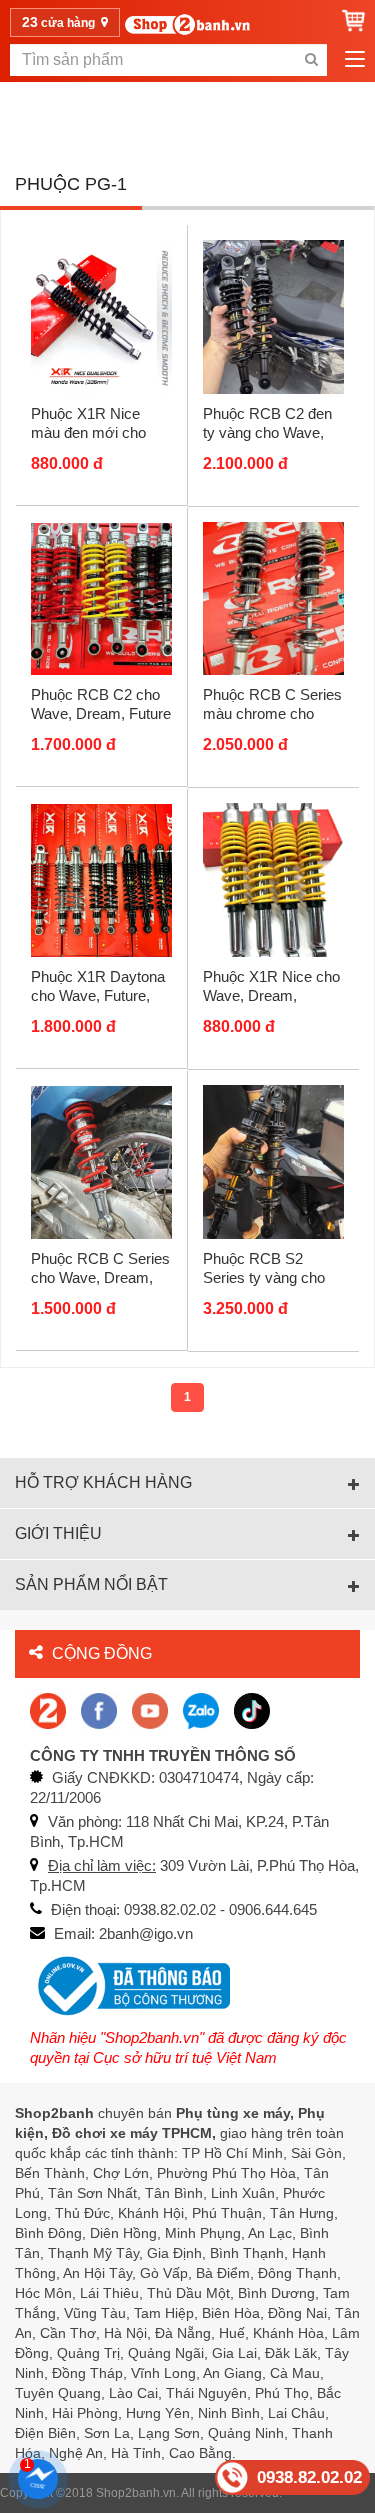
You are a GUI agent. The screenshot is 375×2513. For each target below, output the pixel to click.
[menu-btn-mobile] (355, 60)
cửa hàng (60, 22)
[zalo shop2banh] (201, 1709)
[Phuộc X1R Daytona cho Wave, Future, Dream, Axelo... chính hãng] (101, 880)
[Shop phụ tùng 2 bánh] (99, 1709)
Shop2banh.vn (136, 2493)
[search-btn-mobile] (311, 60)
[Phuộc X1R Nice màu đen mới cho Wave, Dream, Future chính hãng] (101, 316)
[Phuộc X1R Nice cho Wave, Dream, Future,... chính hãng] (274, 880)
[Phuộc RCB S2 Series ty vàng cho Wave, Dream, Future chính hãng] (274, 1161)
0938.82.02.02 (309, 2477)
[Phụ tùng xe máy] (187, 24)
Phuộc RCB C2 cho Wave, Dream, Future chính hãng (101, 713)
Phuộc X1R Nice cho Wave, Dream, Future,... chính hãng (271, 995)
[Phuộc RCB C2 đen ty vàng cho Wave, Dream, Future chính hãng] (274, 316)
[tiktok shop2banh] (252, 1709)
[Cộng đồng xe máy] (48, 1709)
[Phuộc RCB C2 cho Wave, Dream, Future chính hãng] (101, 598)
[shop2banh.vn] (150, 1709)
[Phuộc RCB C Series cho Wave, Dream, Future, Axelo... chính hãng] (101, 1162)
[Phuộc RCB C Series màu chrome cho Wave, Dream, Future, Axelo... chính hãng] (274, 598)
